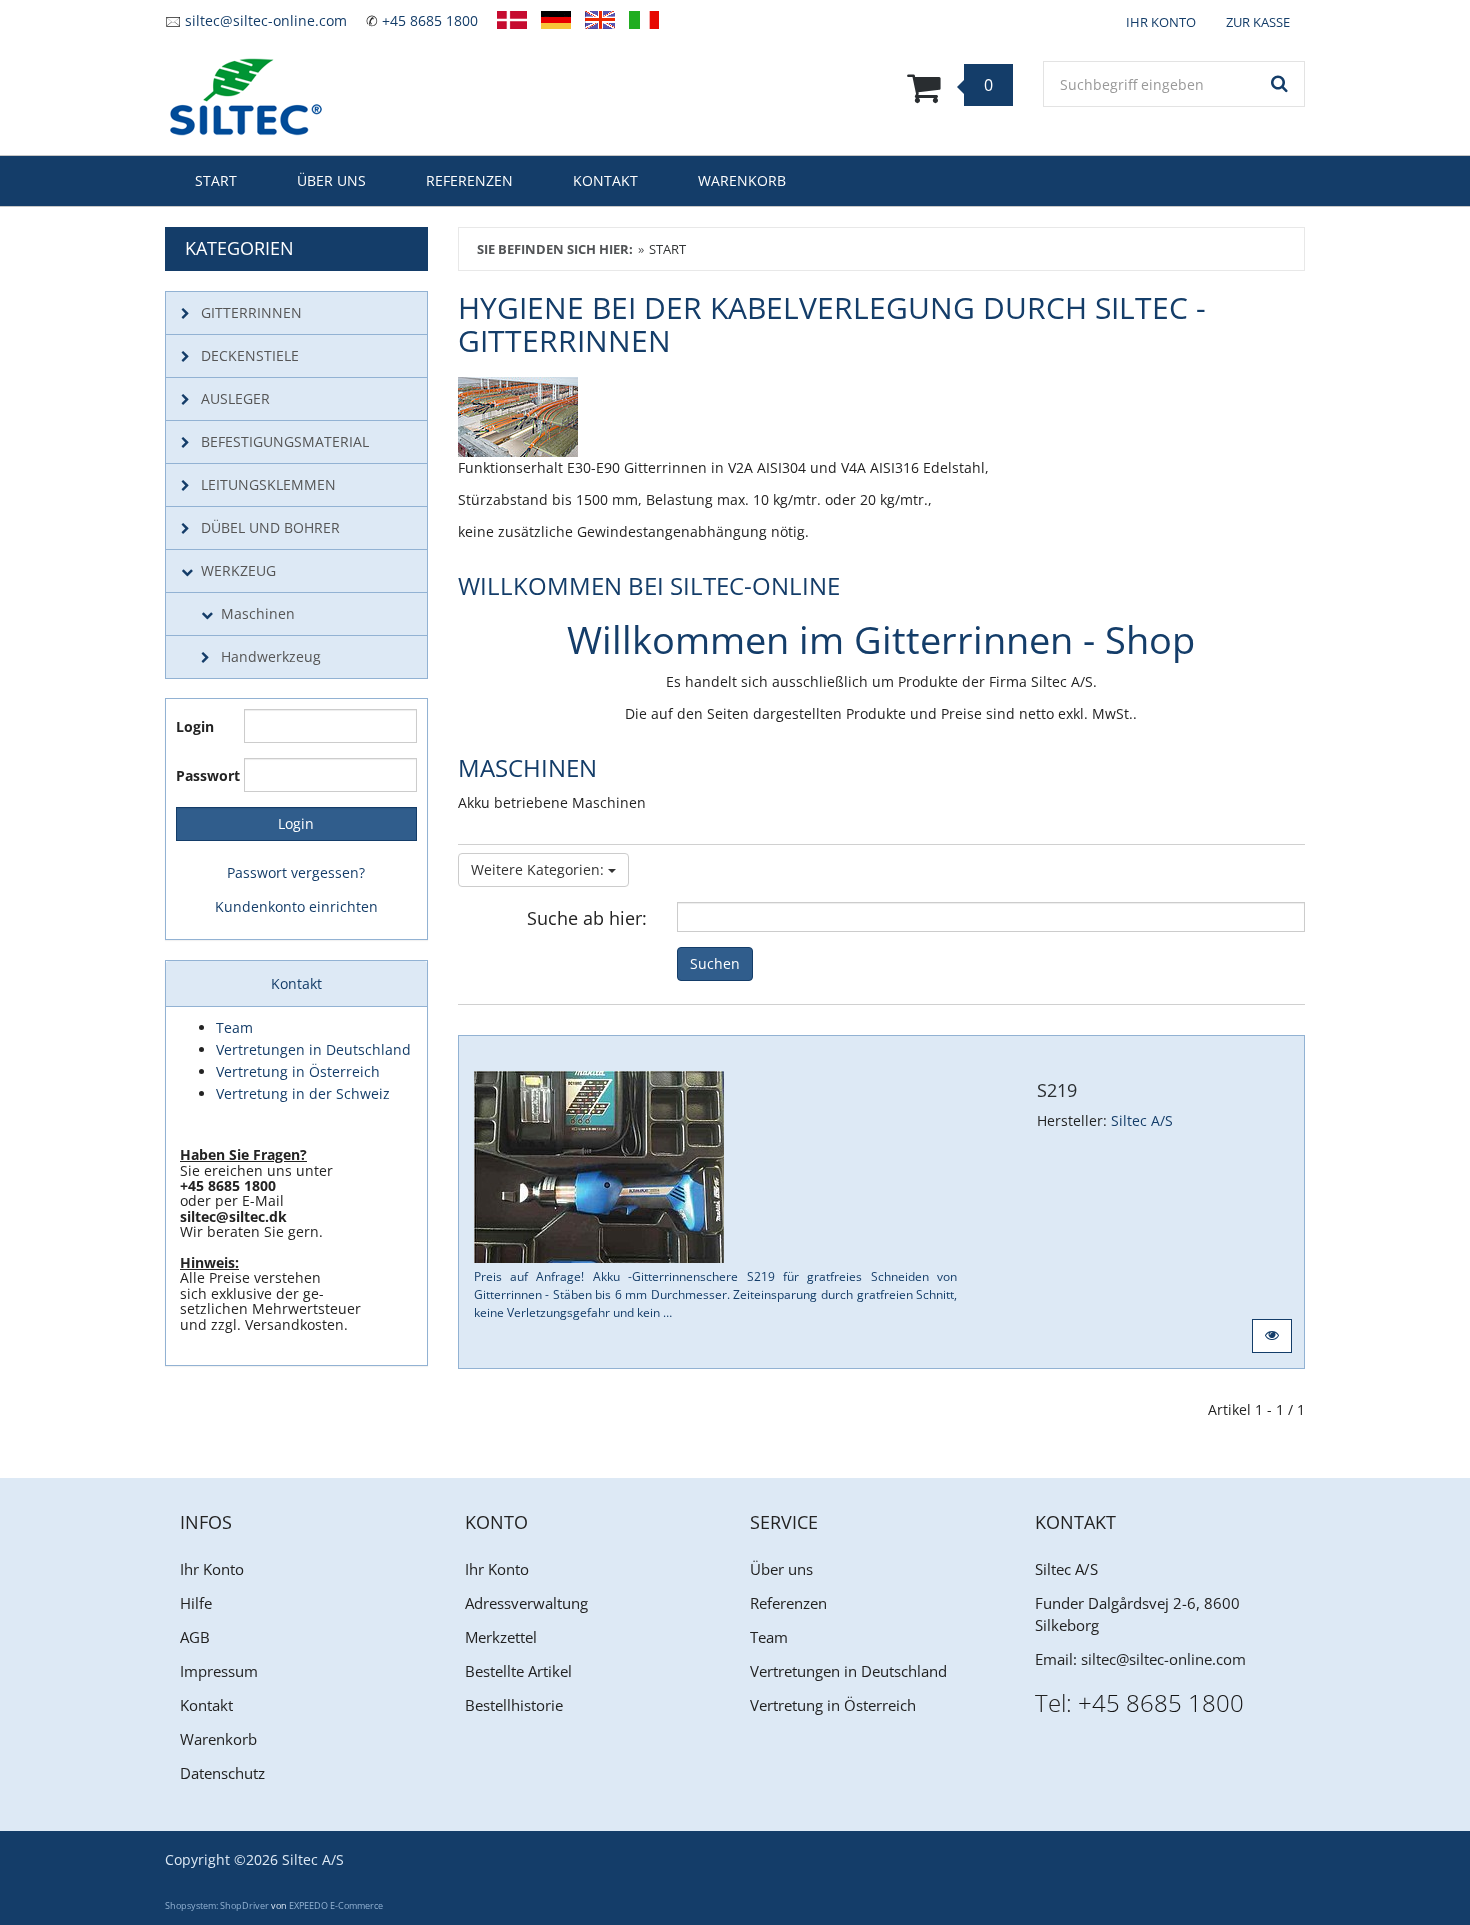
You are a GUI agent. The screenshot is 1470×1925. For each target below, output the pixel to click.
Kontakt (605, 180)
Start (216, 180)
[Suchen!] (1280, 84)
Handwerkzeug (271, 656)
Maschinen (258, 613)
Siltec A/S (1142, 1120)
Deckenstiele (250, 355)
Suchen (715, 963)
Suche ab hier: (587, 917)
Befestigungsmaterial (285, 441)
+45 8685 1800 (430, 20)
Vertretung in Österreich (833, 1705)
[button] (1272, 1336)
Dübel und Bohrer (270, 527)
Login (195, 726)
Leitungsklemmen (268, 484)
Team (769, 1637)
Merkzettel (501, 1637)
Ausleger (235, 398)
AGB (195, 1637)
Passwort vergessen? (296, 872)
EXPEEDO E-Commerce (336, 1905)
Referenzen (469, 180)
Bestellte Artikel (518, 1671)
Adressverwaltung (526, 1603)
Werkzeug (238, 570)
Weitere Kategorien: (539, 869)
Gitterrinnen (251, 312)
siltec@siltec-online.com (266, 20)
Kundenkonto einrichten (296, 906)
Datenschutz (222, 1773)
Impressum (219, 1671)
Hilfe (196, 1603)
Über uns (331, 180)
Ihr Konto (212, 1569)
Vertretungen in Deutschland (848, 1671)
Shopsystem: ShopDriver (217, 1905)
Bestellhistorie (514, 1705)
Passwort (202, 775)
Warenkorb (742, 180)
